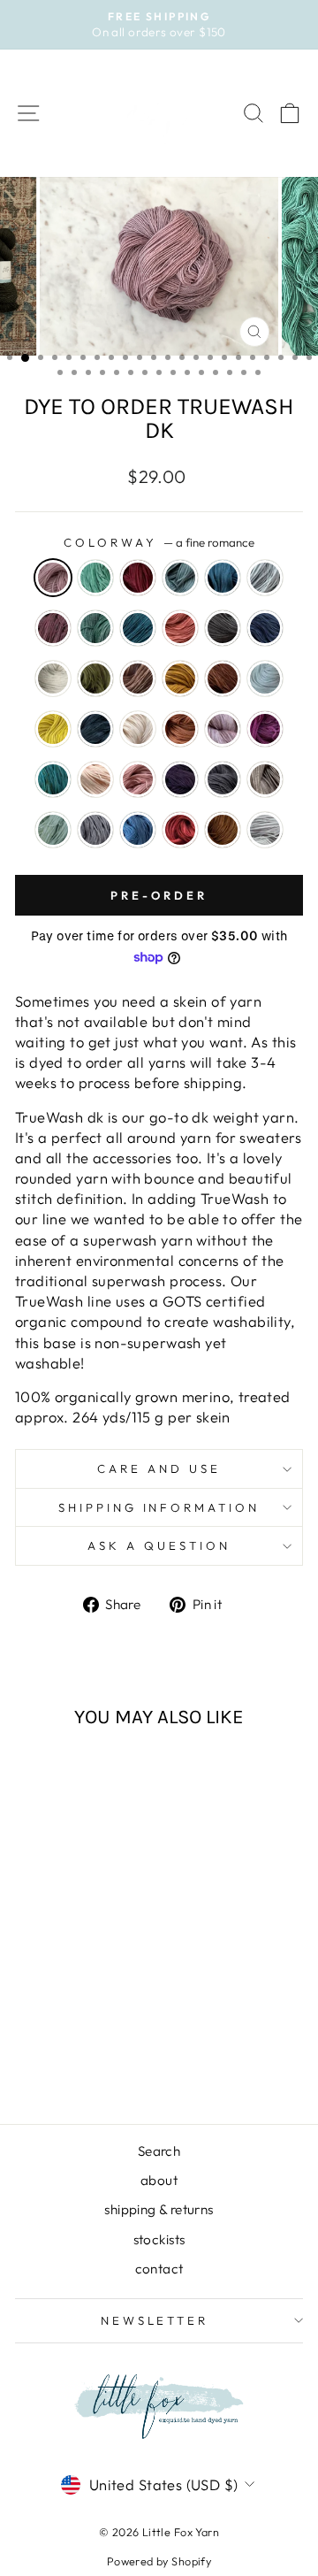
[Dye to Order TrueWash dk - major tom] (110, 1996)
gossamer (53, 678)
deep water (95, 628)
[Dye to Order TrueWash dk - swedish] (69, 2047)
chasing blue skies (265, 578)
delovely (138, 628)
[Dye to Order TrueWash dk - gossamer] (69, 1979)
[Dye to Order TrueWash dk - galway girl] (49, 1979)
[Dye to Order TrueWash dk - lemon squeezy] (90, 1996)
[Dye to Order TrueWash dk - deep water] (69, 1963)
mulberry (265, 729)
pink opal (138, 779)
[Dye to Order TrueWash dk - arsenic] (49, 1946)
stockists (159, 2239)
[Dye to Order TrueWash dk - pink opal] (49, 2030)
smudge (95, 830)
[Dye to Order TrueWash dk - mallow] (29, 2013)
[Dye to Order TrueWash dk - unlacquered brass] (110, 2047)
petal (95, 779)
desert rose (180, 628)
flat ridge (223, 628)
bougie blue (223, 578)
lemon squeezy (53, 729)
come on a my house (53, 628)
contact (159, 2269)
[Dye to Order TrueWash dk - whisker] (69, 2063)
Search (159, 2151)
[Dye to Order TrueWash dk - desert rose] (110, 1963)
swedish (138, 830)
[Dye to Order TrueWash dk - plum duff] (69, 2030)
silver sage (53, 830)
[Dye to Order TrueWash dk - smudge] (49, 2047)
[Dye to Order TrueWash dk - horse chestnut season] (49, 1996)
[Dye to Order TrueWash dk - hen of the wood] (110, 1979)
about (159, 2180)
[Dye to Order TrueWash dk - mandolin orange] (49, 2013)
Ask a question (159, 1545)
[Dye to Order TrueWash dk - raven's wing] (90, 2030)
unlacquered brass (223, 830)
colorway (159, 542)
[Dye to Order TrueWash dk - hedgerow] (90, 1979)
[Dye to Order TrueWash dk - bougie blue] (110, 1946)
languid (265, 678)
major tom (95, 729)
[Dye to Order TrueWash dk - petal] (29, 2030)
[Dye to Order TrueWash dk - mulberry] (90, 2013)
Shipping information (159, 1507)
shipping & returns (159, 2209)
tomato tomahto (180, 830)
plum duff (180, 779)
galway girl (265, 628)
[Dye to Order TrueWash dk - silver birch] (110, 2030)
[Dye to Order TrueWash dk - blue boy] (90, 1946)
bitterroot (138, 578)
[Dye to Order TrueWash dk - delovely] (90, 1963)
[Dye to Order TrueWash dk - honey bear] (29, 1996)
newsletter (155, 2320)
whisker (265, 830)
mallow (138, 729)
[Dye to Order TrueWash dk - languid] (69, 1996)
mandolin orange (180, 729)
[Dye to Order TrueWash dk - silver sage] (29, 2047)
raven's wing (223, 779)
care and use (159, 1468)
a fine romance (53, 578)
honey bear (180, 678)
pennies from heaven (53, 779)
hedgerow (95, 678)
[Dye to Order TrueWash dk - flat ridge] (29, 1979)
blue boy (180, 578)
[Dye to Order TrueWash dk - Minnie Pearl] (69, 2013)
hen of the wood (138, 678)
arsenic (95, 578)
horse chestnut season (223, 678)
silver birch (265, 779)
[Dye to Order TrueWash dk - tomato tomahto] (90, 2047)
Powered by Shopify (159, 2561)
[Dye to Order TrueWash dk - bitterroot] (69, 1946)
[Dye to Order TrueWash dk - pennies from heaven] (110, 2013)
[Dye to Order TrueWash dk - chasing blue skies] (29, 1963)
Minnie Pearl (223, 729)
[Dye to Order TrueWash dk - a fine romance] (29, 1946)
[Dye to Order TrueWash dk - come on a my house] (49, 1963)
